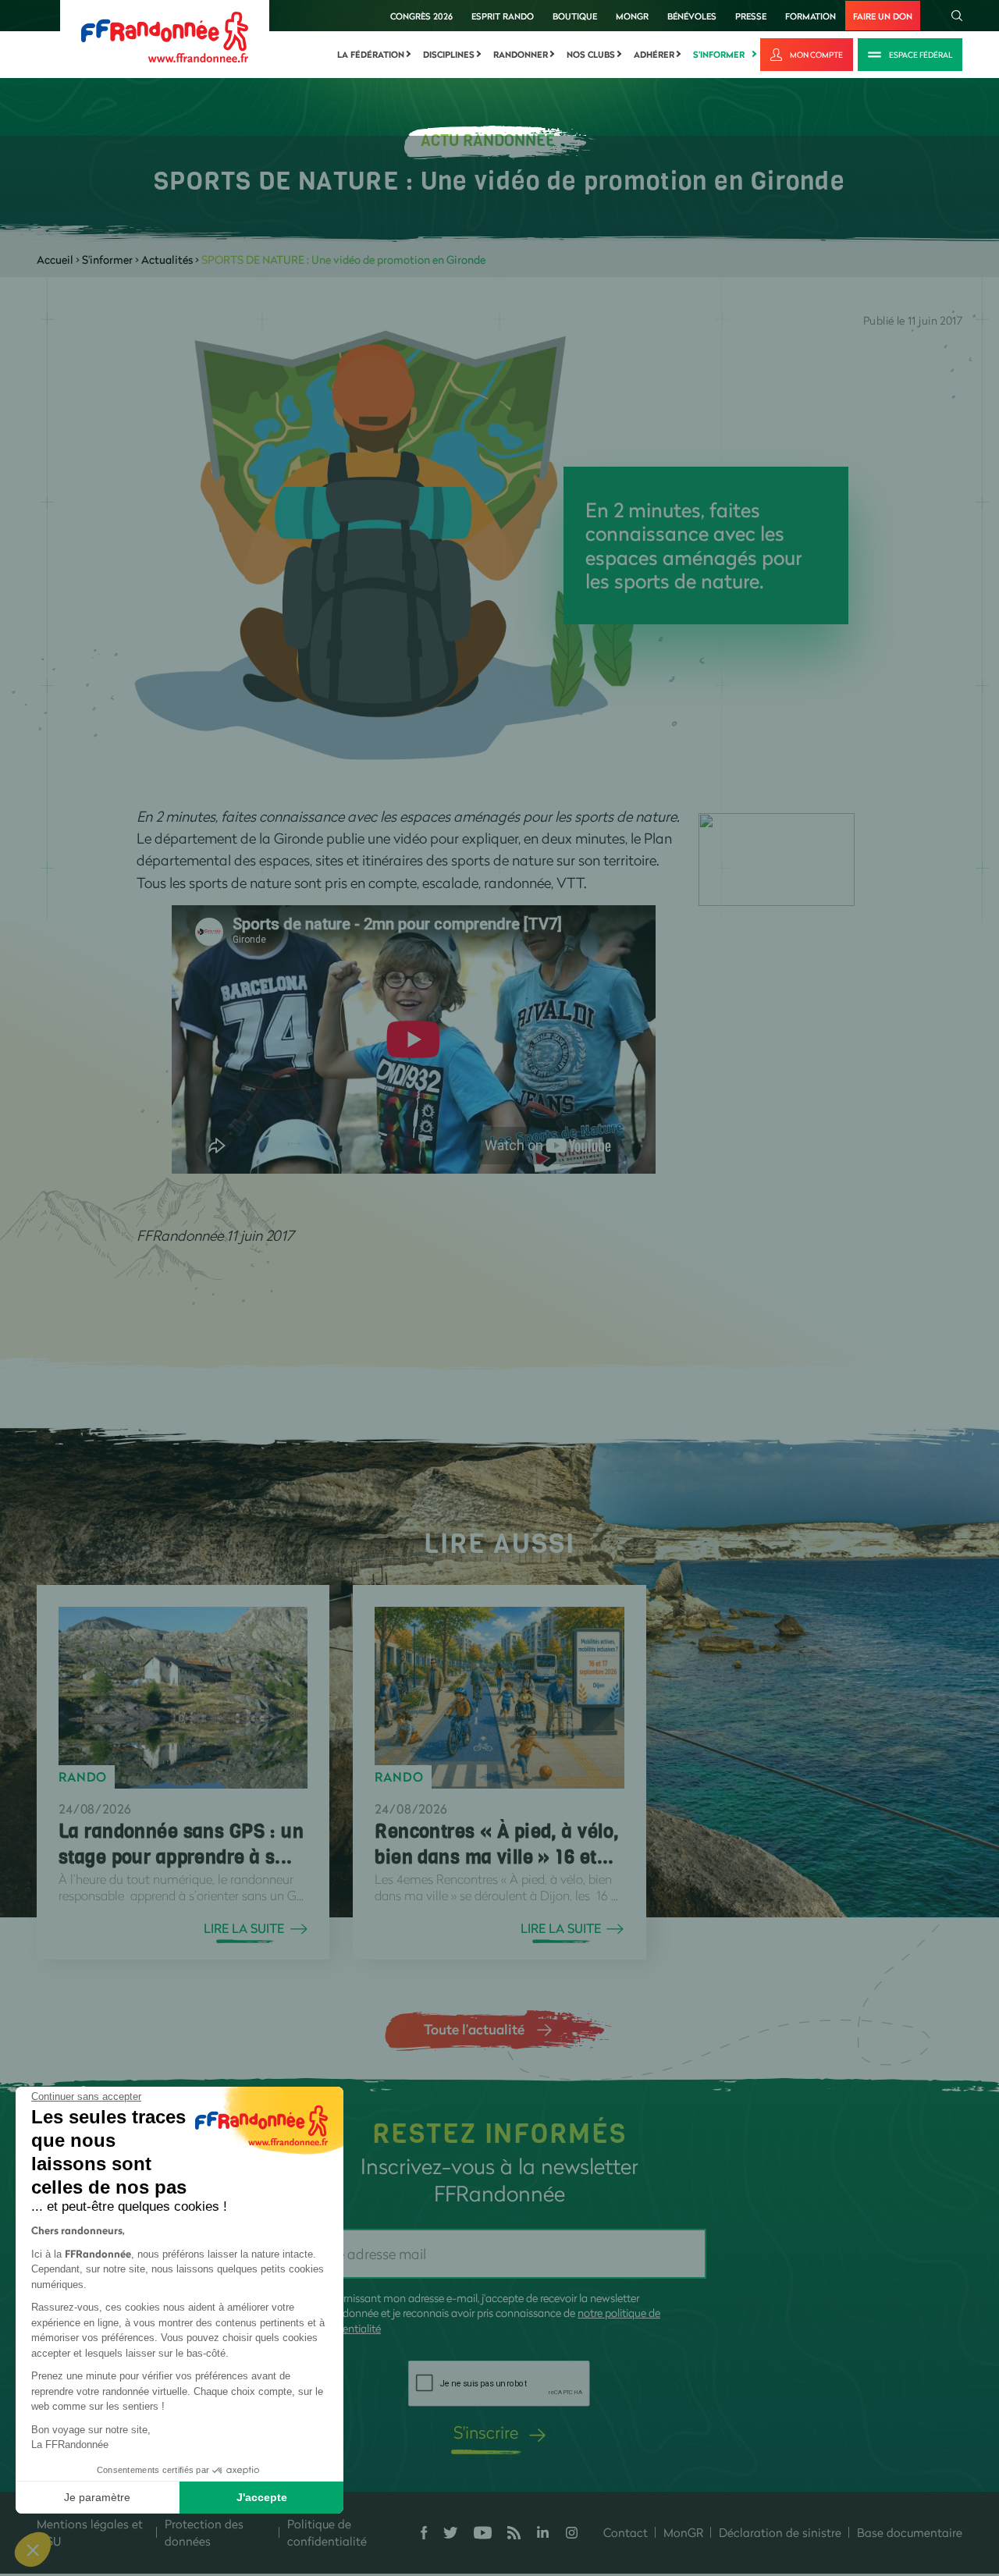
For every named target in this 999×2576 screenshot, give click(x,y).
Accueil (55, 259)
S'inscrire (486, 2432)
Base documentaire (910, 2532)
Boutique (575, 16)
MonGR (632, 16)
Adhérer (654, 55)
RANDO (83, 1777)
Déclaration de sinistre (780, 2532)
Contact (626, 2532)
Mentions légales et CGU (90, 2533)
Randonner (521, 55)
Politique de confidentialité (327, 2533)
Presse (751, 16)
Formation (811, 16)
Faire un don (883, 16)
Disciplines (449, 55)
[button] (33, 2549)
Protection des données (204, 2533)
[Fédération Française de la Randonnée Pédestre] (165, 36)
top (870, 2471)
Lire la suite (244, 1928)
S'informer (719, 55)
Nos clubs (591, 55)
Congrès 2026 (421, 16)
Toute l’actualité (474, 2029)
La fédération (371, 55)
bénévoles (692, 16)
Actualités (167, 259)
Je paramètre (97, 2497)
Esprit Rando (503, 16)
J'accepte (262, 2497)
